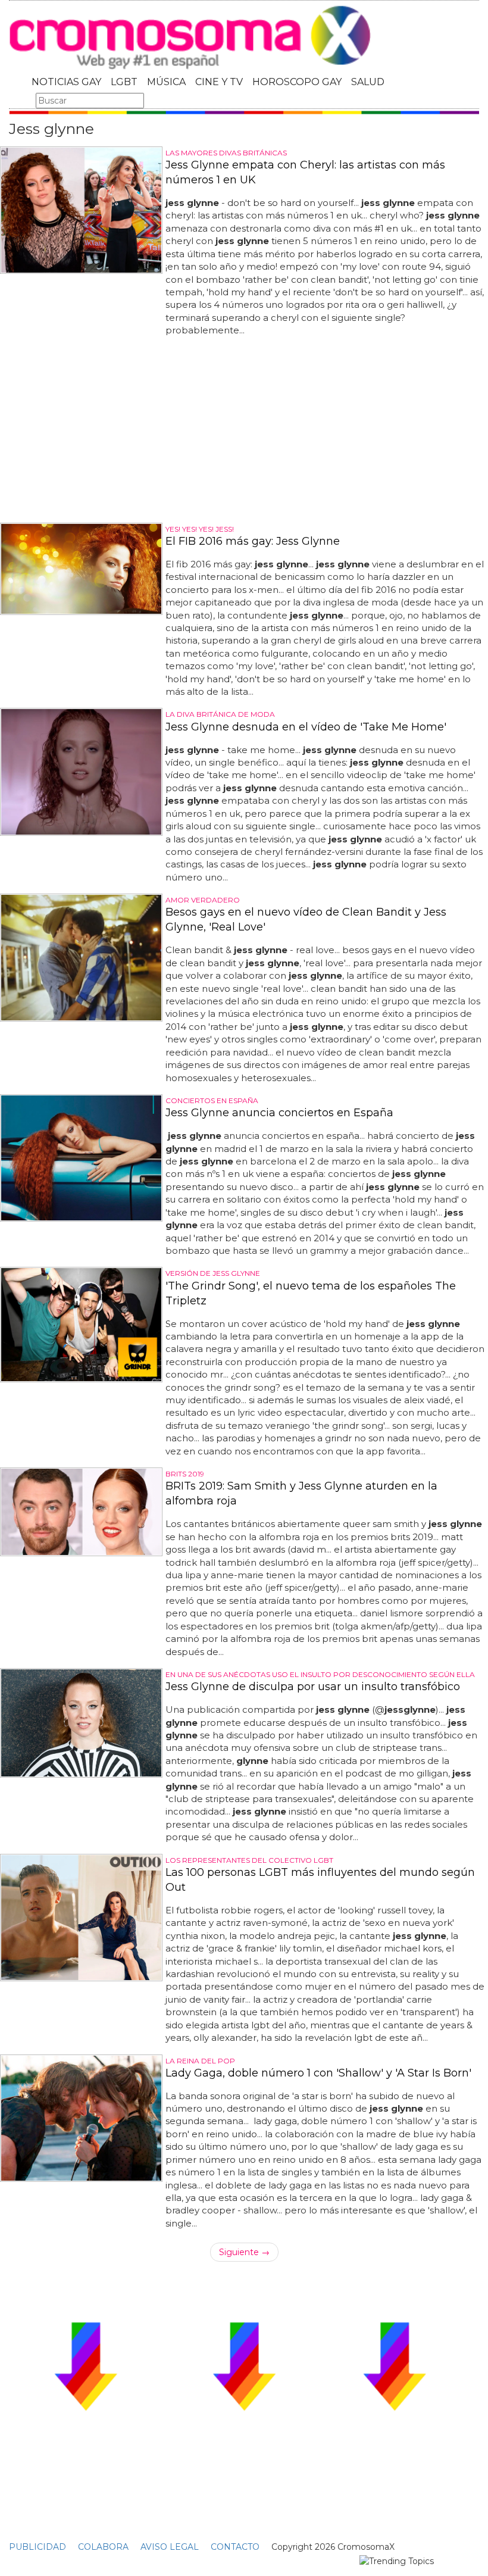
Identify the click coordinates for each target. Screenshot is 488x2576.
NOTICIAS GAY (66, 82)
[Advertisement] (244, 430)
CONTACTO (235, 2547)
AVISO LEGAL (170, 2547)
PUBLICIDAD (37, 2547)
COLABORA (103, 2547)
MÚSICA (166, 82)
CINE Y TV (219, 82)
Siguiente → (244, 2252)
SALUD (368, 82)
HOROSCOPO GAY (297, 82)
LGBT (124, 82)
